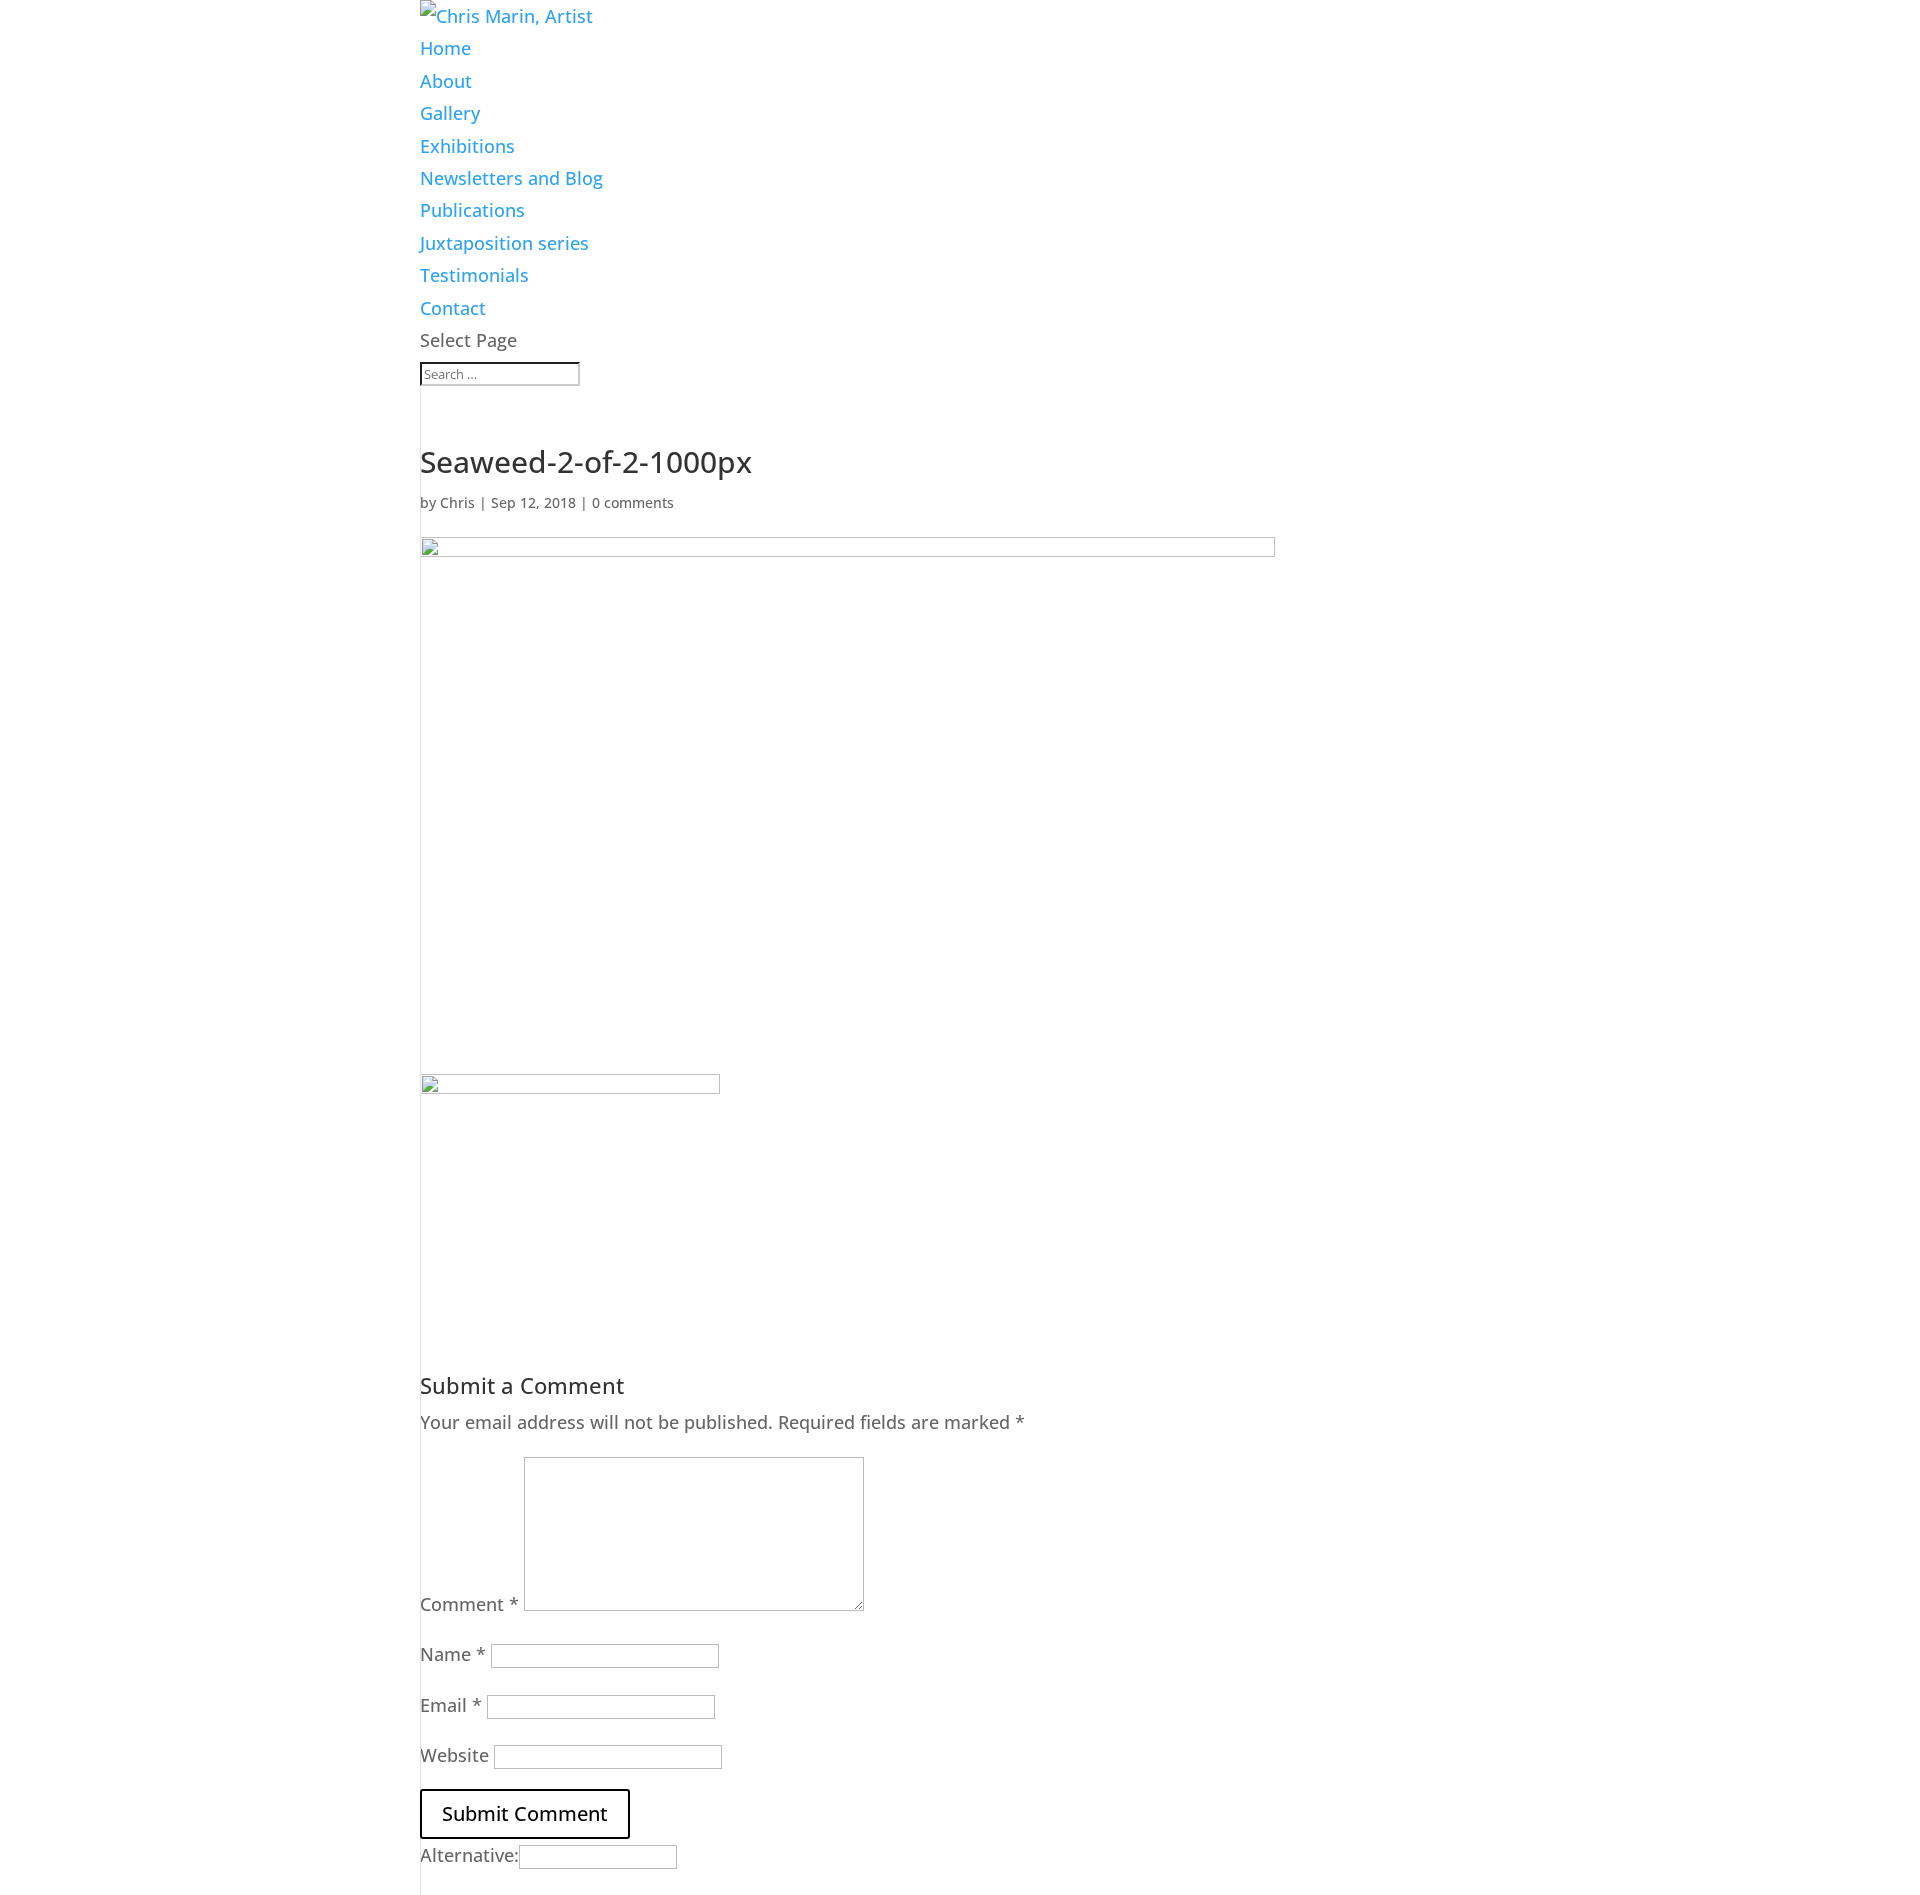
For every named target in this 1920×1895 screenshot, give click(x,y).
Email (451, 1705)
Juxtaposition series (504, 243)
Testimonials (474, 275)
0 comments (633, 502)
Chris (457, 502)
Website (454, 1755)
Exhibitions (467, 146)
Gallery (450, 113)
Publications (472, 210)
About (446, 81)
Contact (453, 308)
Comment (469, 1604)
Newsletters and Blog (511, 178)
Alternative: (469, 1855)
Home (445, 48)
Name (453, 1654)
